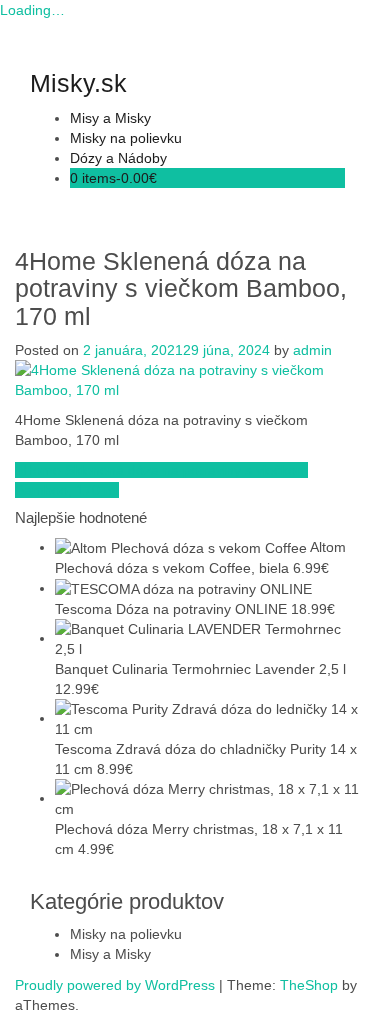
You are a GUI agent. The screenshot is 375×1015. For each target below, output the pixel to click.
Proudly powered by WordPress (115, 985)
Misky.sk (78, 83)
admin (312, 350)
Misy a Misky (110, 118)
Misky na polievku (126, 138)
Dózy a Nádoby (118, 158)
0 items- (113, 178)
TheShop (309, 985)
